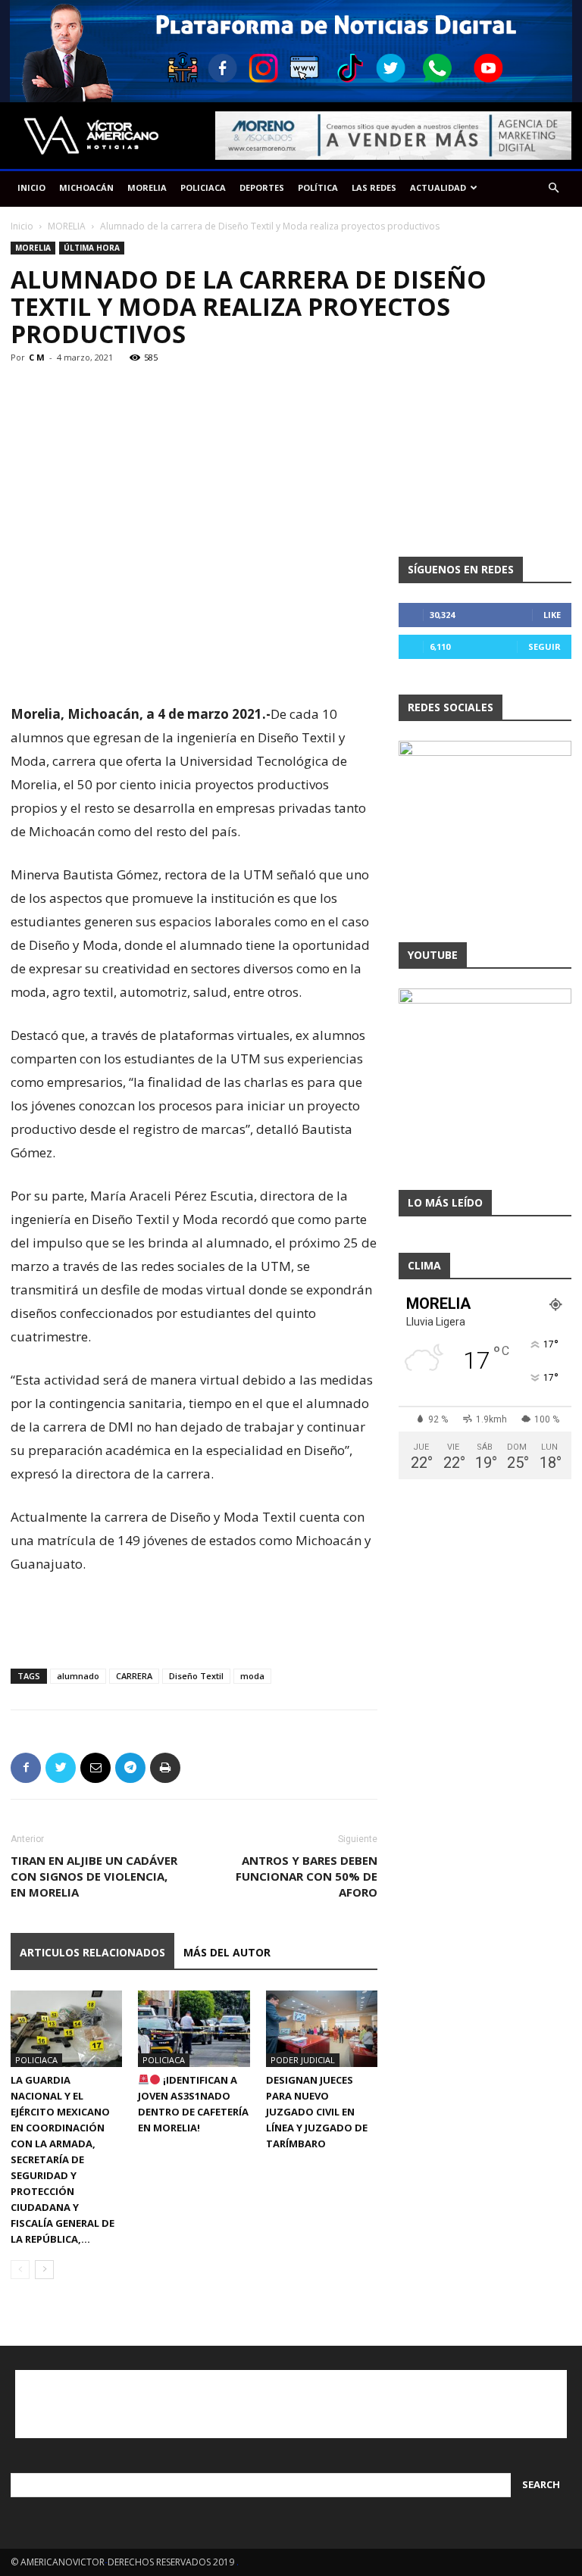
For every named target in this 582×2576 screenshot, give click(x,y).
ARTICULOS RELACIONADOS (92, 1952)
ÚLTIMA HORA (92, 248)
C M (37, 357)
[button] (553, 188)
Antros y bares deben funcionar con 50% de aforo (307, 1876)
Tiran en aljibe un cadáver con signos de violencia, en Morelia (94, 1876)
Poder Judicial (303, 2060)
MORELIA (147, 187)
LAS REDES (374, 187)
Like (552, 615)
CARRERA (134, 1676)
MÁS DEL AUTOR (227, 1952)
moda (252, 1676)
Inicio (22, 226)
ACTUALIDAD (438, 187)
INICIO (31, 187)
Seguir (544, 646)
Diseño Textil (196, 1676)
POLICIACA (203, 187)
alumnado (78, 1676)
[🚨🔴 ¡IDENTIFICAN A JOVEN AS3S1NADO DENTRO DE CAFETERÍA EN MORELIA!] (194, 2029)
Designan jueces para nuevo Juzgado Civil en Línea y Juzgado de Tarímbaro (317, 2112)
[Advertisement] (194, 664)
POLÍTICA (318, 187)
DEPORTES (262, 187)
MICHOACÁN (86, 187)
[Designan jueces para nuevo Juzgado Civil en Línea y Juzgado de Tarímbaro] (322, 2029)
